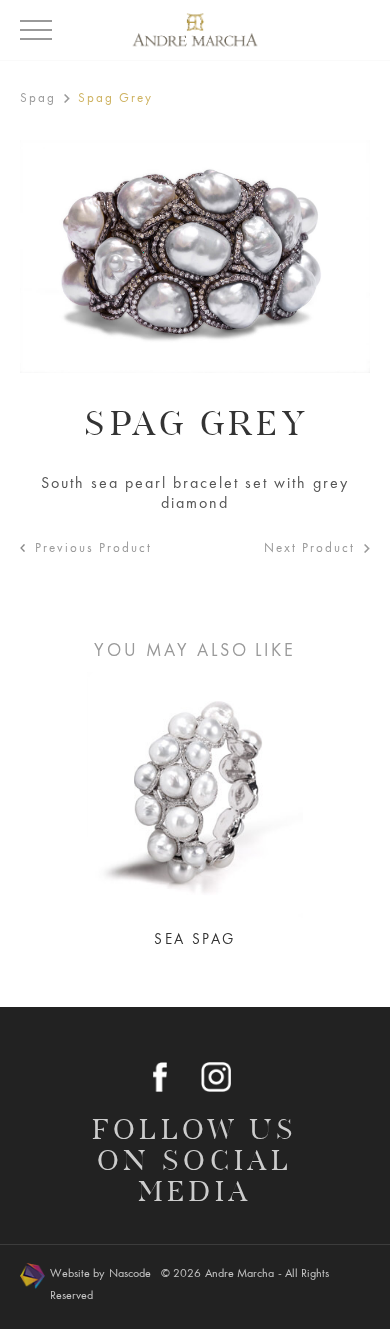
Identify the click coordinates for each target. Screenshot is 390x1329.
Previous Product (93, 547)
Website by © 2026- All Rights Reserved (189, 1284)
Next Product (309, 547)
